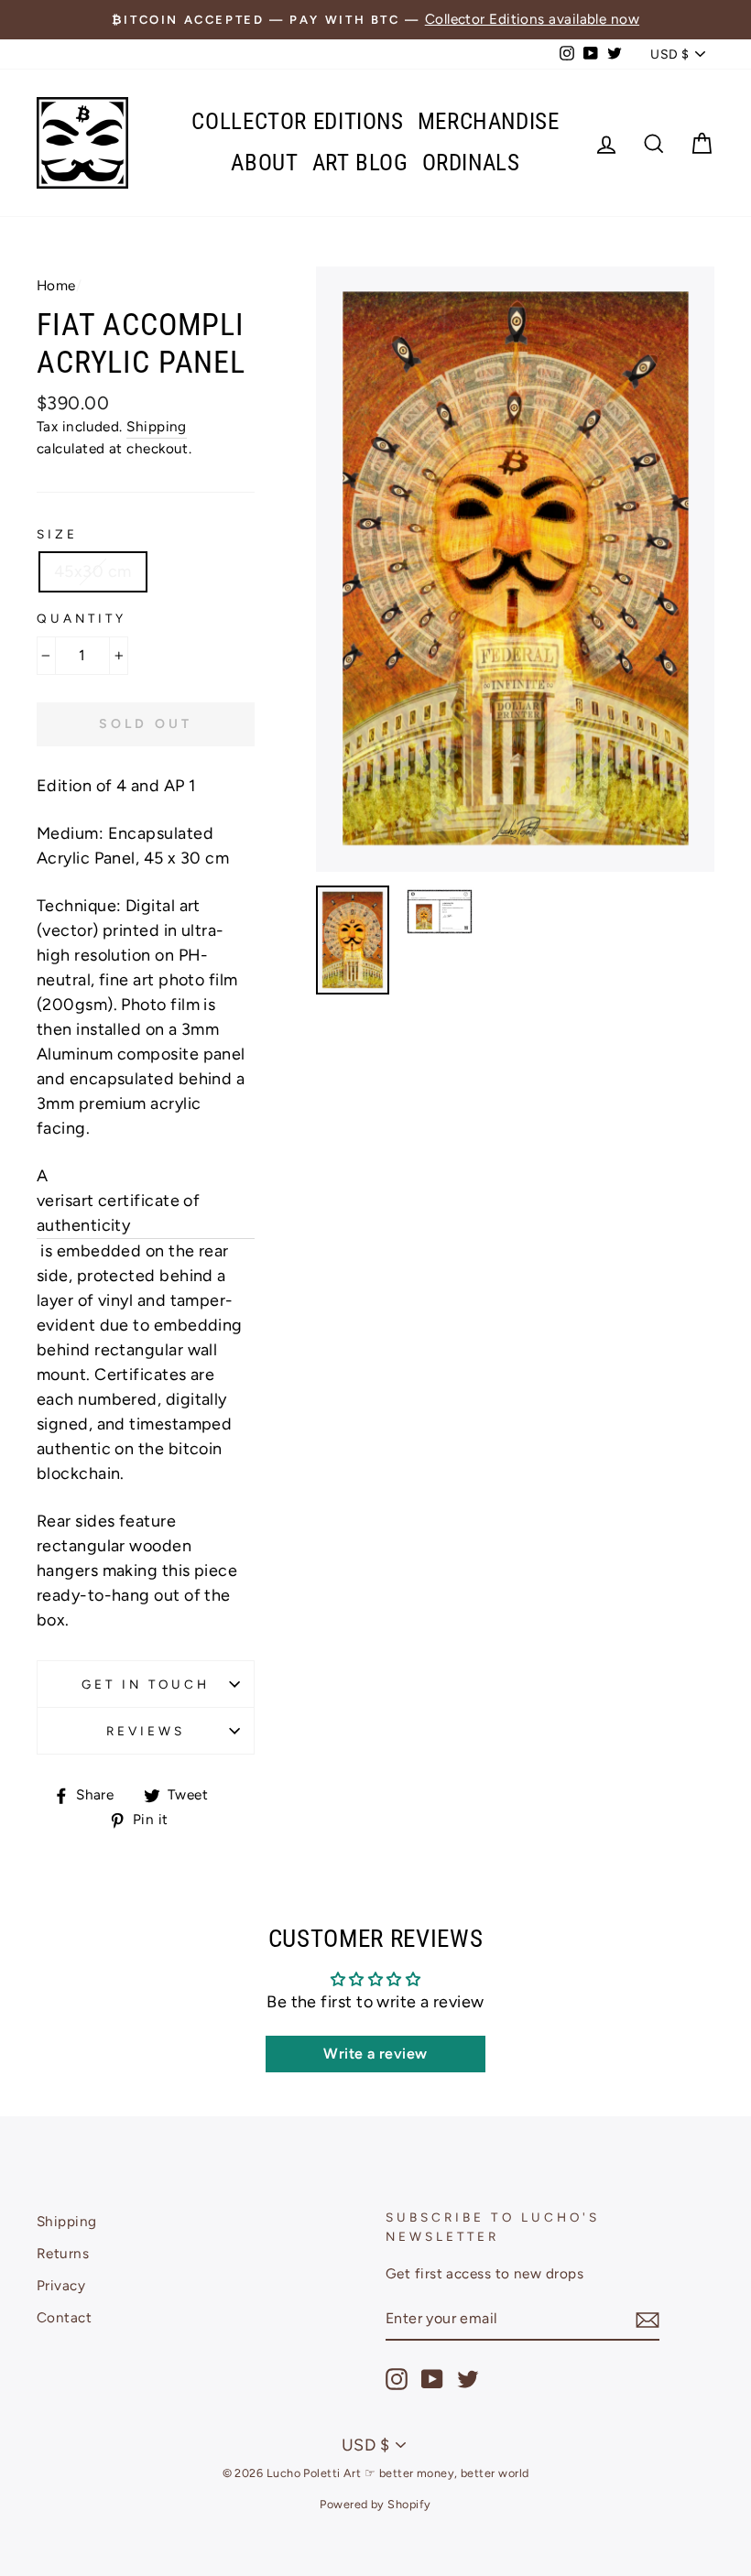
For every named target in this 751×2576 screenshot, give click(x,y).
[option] (375, 20)
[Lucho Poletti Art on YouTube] (432, 2379)
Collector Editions (297, 121)
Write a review (375, 2054)
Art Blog (360, 163)
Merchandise (489, 121)
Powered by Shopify (375, 2504)
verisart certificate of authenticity (118, 1213)
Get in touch (146, 1684)
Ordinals (471, 163)
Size (57, 534)
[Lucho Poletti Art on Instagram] (397, 2379)
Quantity (82, 618)
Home (56, 285)
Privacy (61, 2285)
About (264, 163)
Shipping (157, 426)
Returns (63, 2253)
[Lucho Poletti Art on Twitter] (468, 2379)
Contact (64, 2317)
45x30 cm (93, 571)
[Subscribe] (648, 2319)
